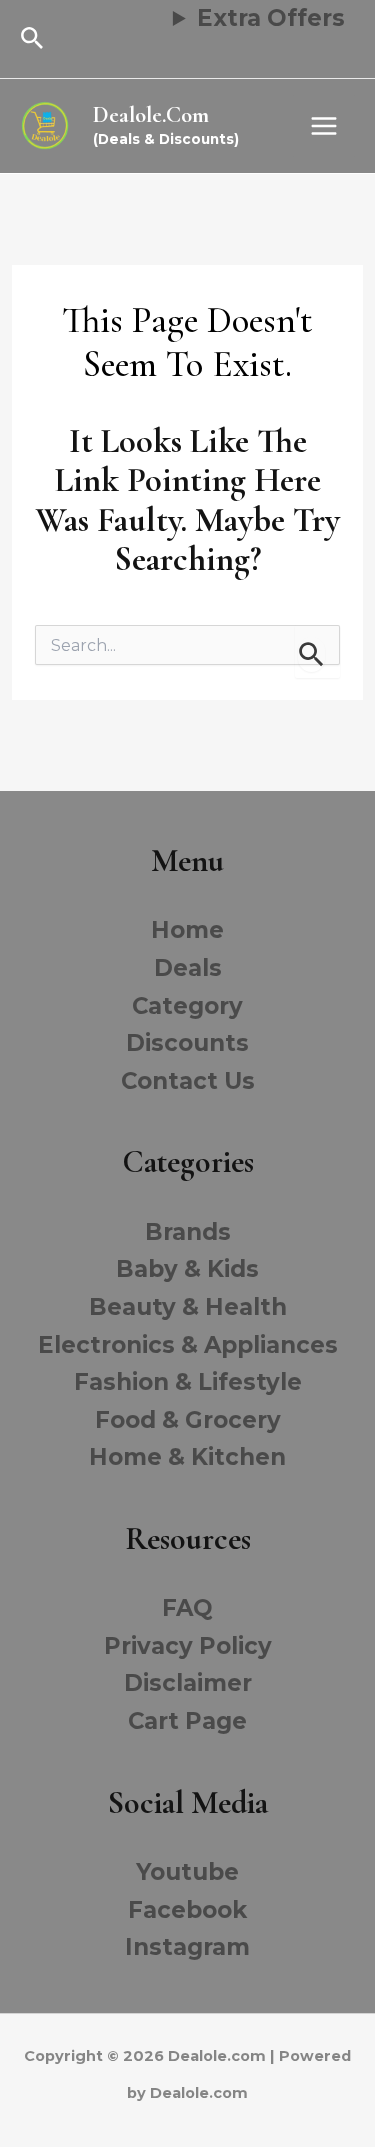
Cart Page (187, 1721)
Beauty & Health (188, 1307)
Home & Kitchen (187, 1457)
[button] (32, 39)
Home (187, 930)
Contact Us (188, 1081)
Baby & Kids (187, 1269)
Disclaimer (188, 1683)
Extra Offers (271, 18)
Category (187, 1006)
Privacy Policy (188, 1646)
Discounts (187, 1043)
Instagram (187, 1947)
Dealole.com (151, 115)
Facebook (187, 1910)
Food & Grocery (188, 1420)
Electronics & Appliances (188, 1345)
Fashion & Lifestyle (188, 1382)
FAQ (187, 1608)
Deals (188, 968)
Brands (188, 1232)
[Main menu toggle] (324, 126)
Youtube (187, 1872)
